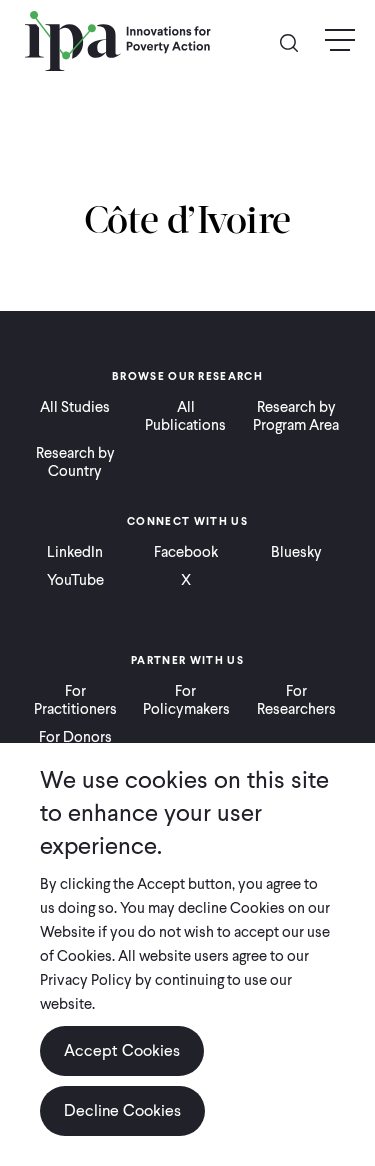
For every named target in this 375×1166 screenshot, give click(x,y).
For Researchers (296, 700)
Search (297, 41)
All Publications (185, 416)
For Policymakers (186, 700)
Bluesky (296, 552)
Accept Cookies (122, 1050)
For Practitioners (75, 700)
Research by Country (75, 462)
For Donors (75, 737)
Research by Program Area (296, 416)
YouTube (75, 580)
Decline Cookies (122, 1110)
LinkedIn (75, 552)
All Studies (75, 407)
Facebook (186, 552)
